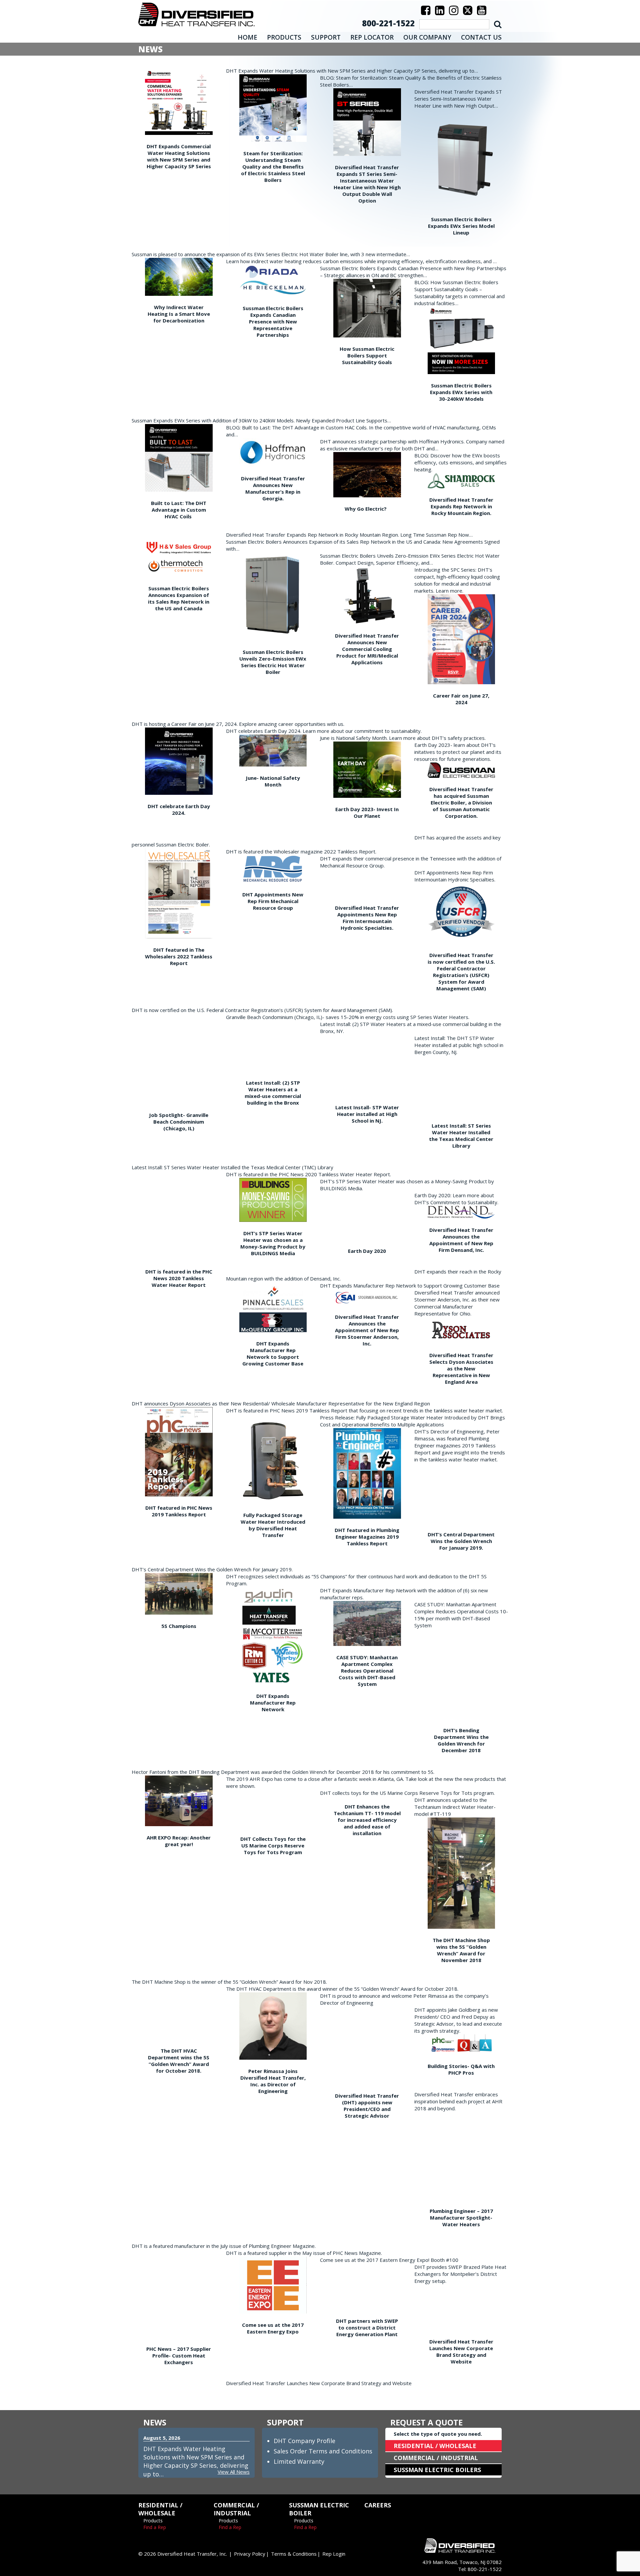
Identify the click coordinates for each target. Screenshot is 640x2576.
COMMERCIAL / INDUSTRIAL (436, 2458)
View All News (234, 2472)
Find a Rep (155, 2527)
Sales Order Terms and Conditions (323, 2451)
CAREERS (378, 2505)
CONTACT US (481, 37)
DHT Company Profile (304, 2441)
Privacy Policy (250, 2554)
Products (153, 2521)
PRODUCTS (284, 37)
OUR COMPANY (427, 37)
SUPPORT (326, 37)
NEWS (155, 2422)
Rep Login (334, 2554)
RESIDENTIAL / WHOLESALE (435, 2446)
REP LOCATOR (372, 37)
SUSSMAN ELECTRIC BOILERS (437, 2470)
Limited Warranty (299, 2461)
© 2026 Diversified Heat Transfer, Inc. (183, 2554)
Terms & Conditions (294, 2554)
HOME (247, 37)
